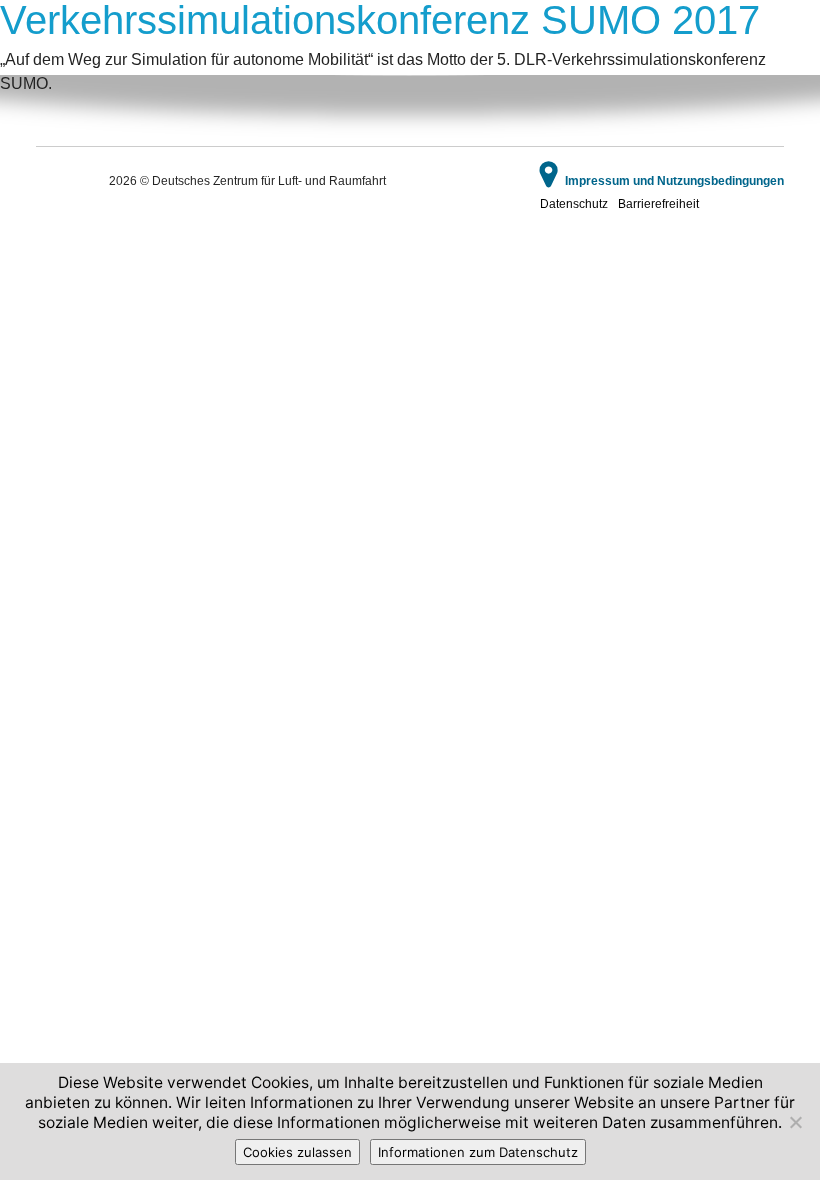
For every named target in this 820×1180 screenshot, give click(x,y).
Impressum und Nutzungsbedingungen (674, 181)
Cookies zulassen (297, 1152)
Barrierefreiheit (658, 204)
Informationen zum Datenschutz (478, 1152)
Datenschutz (574, 204)
